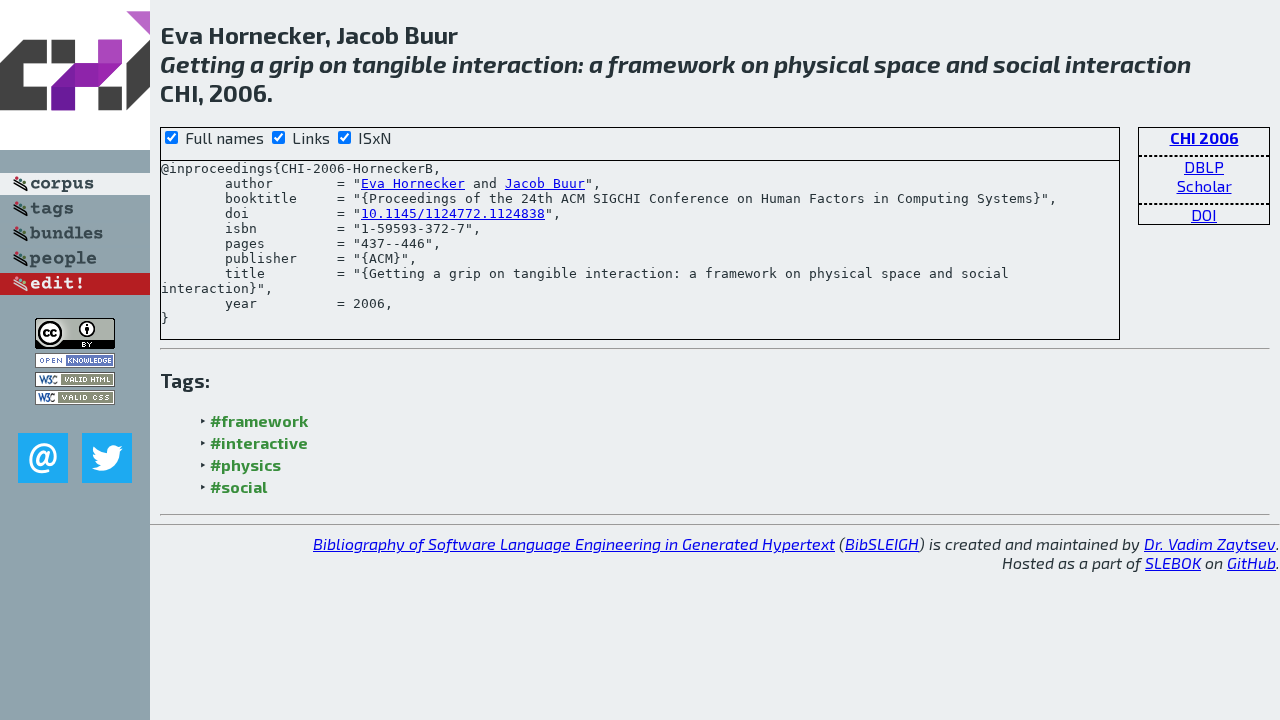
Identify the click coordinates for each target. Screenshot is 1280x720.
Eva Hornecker (413, 183)
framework (672, 63)
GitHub (1251, 562)
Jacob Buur (545, 183)
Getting (202, 63)
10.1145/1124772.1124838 (453, 213)
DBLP (1204, 166)
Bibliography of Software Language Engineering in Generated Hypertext (574, 543)
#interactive (259, 442)
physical (821, 63)
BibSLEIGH (882, 543)
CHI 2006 (1204, 137)
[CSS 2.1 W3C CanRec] (75, 418)
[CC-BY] (75, 342)
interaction (515, 63)
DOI (1204, 214)
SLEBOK (1173, 562)
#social (238, 486)
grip (291, 63)
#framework (259, 420)
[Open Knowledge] (75, 361)
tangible (399, 63)
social (1026, 63)
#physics (245, 464)
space (907, 63)
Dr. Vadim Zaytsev (1210, 543)
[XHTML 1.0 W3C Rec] (75, 380)
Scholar (1204, 185)
